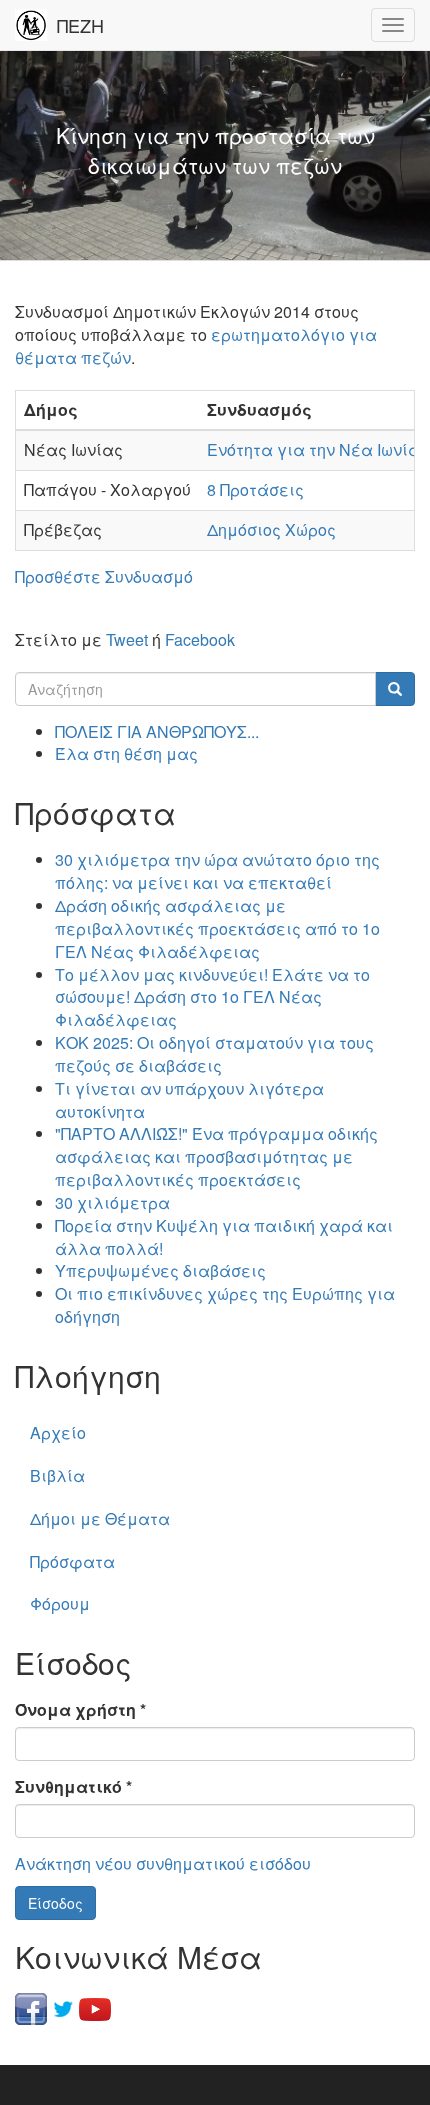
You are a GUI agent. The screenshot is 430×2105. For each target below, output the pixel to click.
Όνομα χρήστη (80, 1710)
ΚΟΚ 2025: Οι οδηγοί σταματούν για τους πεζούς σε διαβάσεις (214, 1054)
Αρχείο (58, 1432)
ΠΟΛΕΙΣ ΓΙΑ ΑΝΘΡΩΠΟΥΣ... (157, 731)
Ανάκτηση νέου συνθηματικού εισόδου (163, 1863)
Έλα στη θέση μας (126, 753)
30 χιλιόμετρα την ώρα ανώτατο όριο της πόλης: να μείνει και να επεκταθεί (217, 871)
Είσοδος (55, 1903)
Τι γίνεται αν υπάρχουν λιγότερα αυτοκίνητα (189, 1100)
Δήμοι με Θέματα (100, 1518)
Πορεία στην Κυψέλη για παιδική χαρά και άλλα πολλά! (224, 1237)
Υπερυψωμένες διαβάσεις (160, 1270)
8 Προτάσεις (255, 489)
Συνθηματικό (73, 1787)
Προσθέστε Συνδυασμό (104, 576)
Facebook (200, 639)
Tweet (127, 639)
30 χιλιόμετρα (112, 1202)
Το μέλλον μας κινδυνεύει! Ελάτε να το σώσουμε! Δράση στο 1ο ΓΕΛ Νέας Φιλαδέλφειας (212, 997)
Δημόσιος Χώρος (271, 529)
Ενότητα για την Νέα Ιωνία (313, 449)
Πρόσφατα (72, 1561)
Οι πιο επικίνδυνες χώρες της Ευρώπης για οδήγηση (225, 1305)
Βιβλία (57, 1475)
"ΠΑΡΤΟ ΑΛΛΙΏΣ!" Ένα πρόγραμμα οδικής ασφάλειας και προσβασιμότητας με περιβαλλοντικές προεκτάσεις (216, 1156)
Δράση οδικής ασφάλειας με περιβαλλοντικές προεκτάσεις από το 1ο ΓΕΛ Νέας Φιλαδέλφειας (217, 928)
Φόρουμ (60, 1603)
